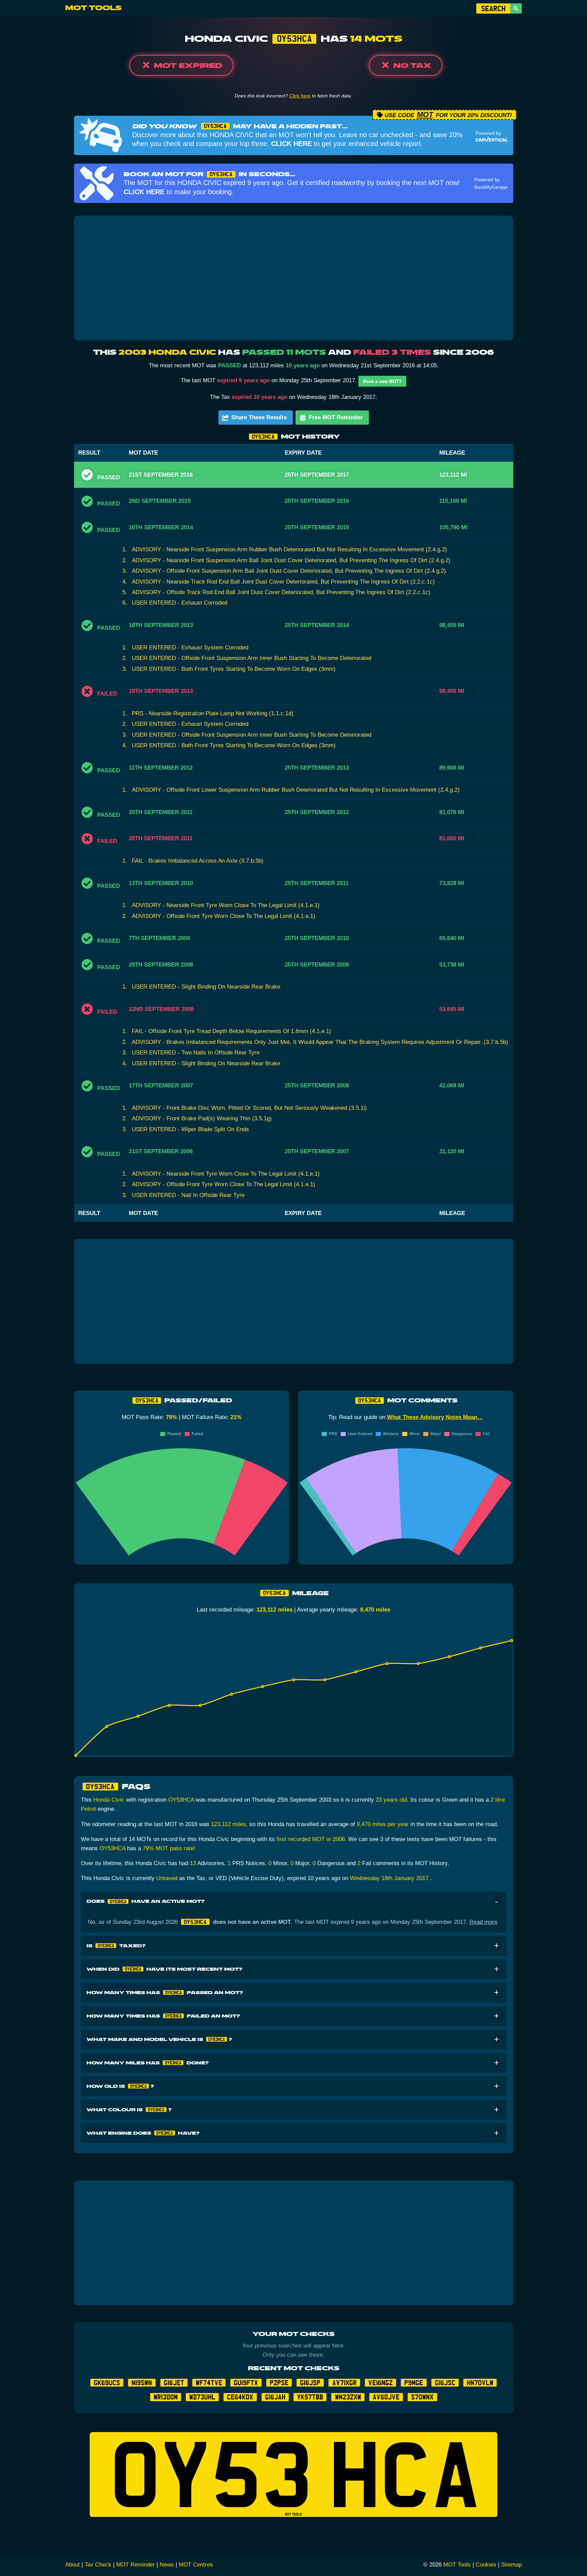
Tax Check (98, 2565)
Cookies (486, 2565)
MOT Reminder (136, 2565)
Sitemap (511, 2565)
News (167, 2565)
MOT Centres (196, 2565)
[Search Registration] (516, 8)
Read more (483, 1922)
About (73, 2565)
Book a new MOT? (382, 381)
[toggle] (496, 1902)
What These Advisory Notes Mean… (435, 1417)
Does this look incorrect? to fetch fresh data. (293, 96)
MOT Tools (93, 8)
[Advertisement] (293, 278)
